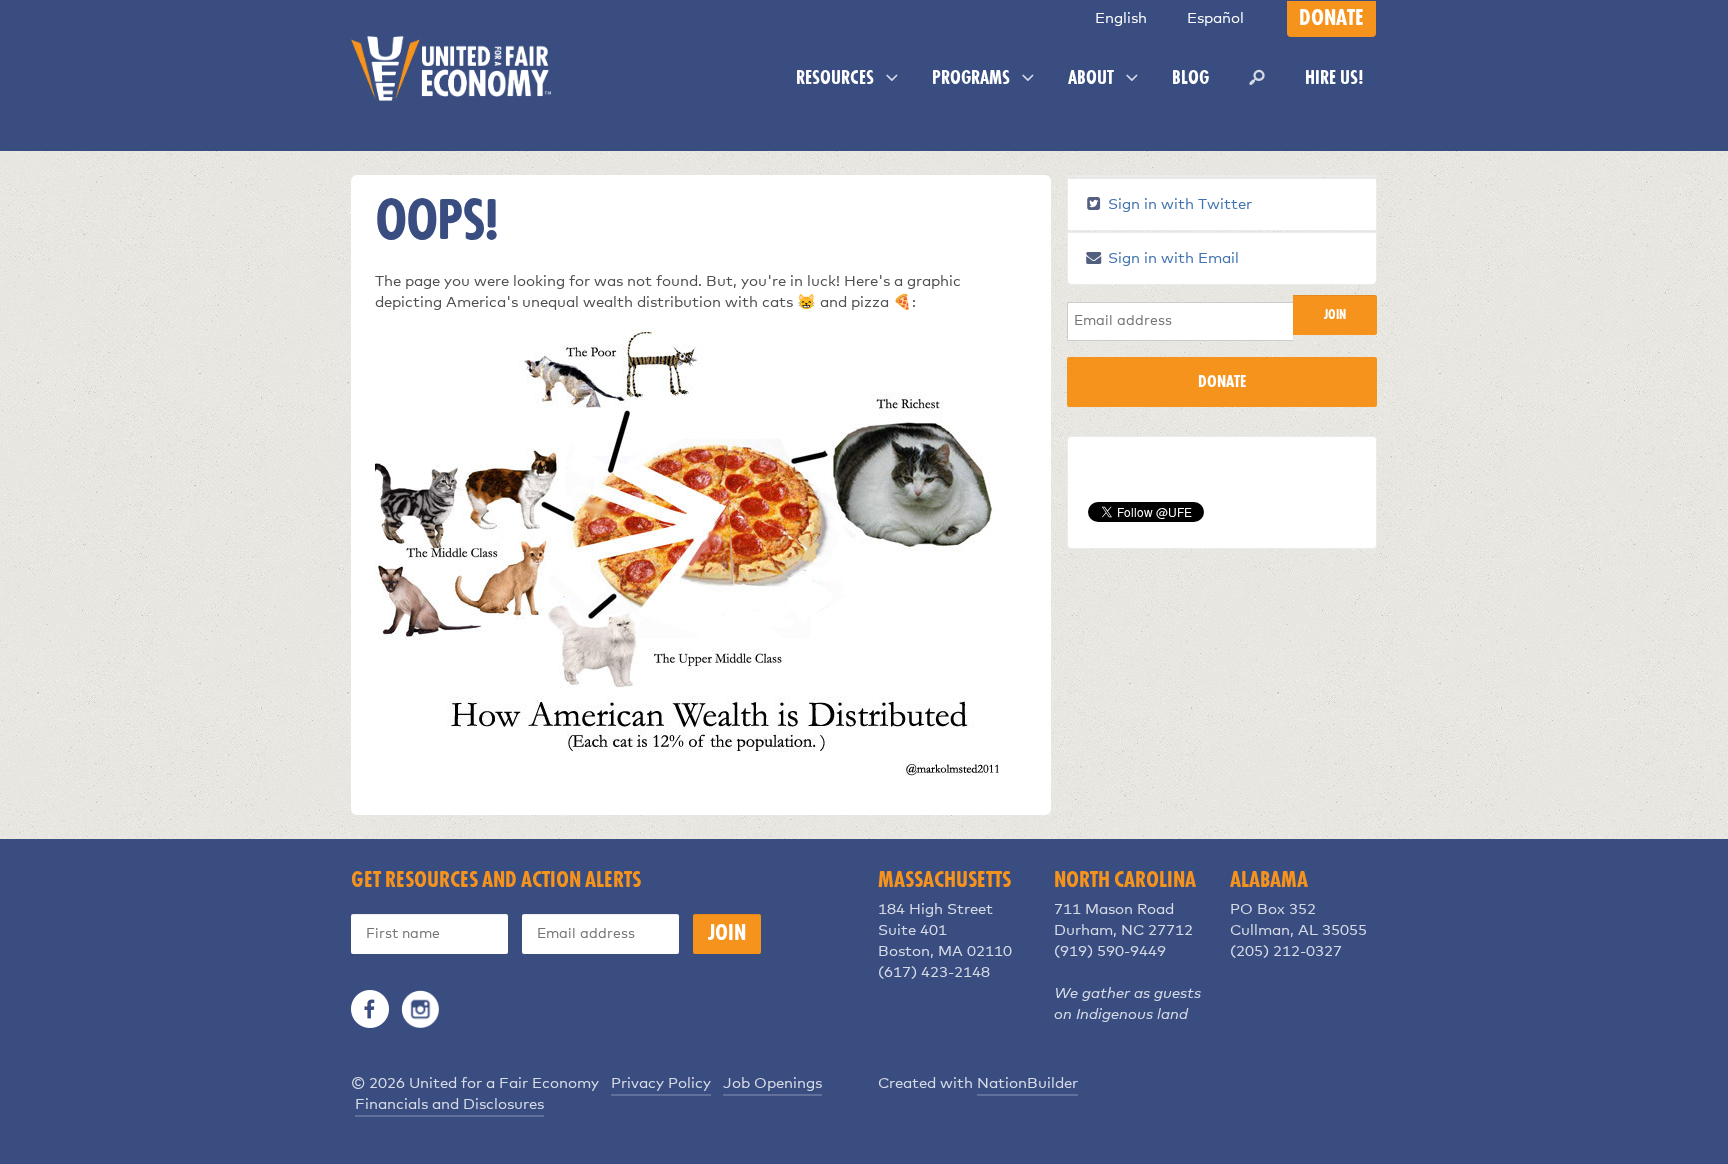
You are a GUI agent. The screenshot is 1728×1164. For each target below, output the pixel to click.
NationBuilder (1027, 1083)
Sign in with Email (1171, 258)
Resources (837, 79)
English (1121, 18)
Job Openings (772, 1083)
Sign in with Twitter (1178, 204)
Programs (973, 79)
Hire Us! (1334, 79)
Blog (1190, 79)
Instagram (420, 1009)
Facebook (370, 1009)
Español (1215, 18)
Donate (1331, 19)
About (1093, 79)
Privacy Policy (661, 1083)
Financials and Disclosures (449, 1104)
